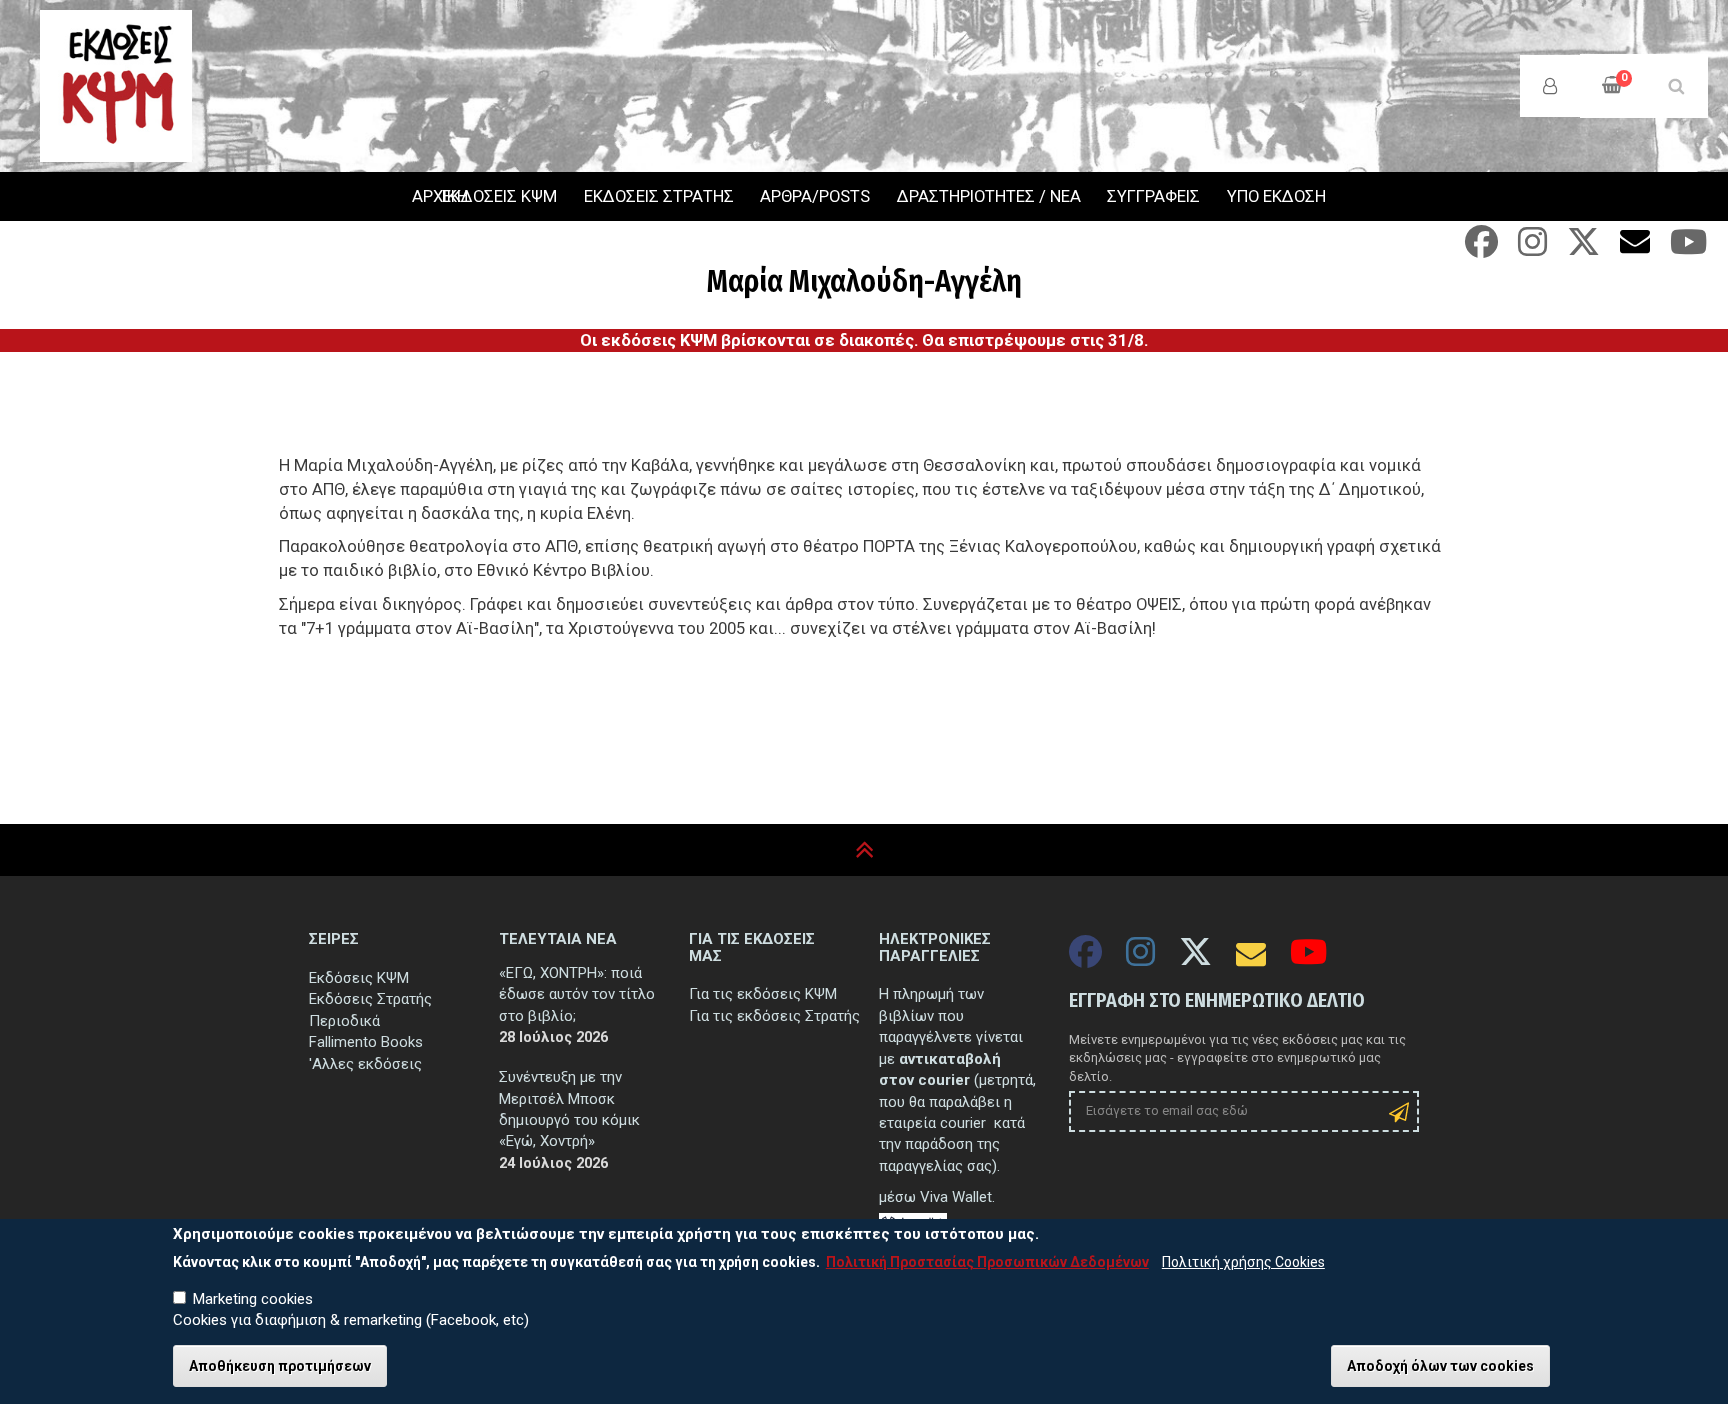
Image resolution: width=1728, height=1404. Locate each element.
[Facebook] (1481, 248)
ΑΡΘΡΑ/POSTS (815, 196)
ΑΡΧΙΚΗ (414, 197)
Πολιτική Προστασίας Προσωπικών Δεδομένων (987, 1262)
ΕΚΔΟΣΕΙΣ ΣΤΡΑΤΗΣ (659, 196)
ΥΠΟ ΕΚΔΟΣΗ (1276, 196)
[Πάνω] (864, 850)
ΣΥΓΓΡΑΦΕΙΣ (1153, 196)
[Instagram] (1532, 248)
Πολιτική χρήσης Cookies (1243, 1262)
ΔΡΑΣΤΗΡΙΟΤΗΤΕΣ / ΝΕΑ (989, 196)
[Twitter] (1583, 248)
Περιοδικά (344, 1021)
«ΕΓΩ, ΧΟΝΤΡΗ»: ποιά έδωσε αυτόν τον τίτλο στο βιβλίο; (577, 994)
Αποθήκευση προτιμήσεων (280, 1366)
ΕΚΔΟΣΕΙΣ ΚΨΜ (499, 196)
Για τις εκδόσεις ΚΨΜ (763, 994)
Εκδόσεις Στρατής (370, 999)
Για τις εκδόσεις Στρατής (774, 1016)
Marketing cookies (253, 1299)
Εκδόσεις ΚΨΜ (359, 978)
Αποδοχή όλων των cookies (1440, 1366)
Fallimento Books (366, 1042)
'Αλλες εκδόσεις (365, 1064)
